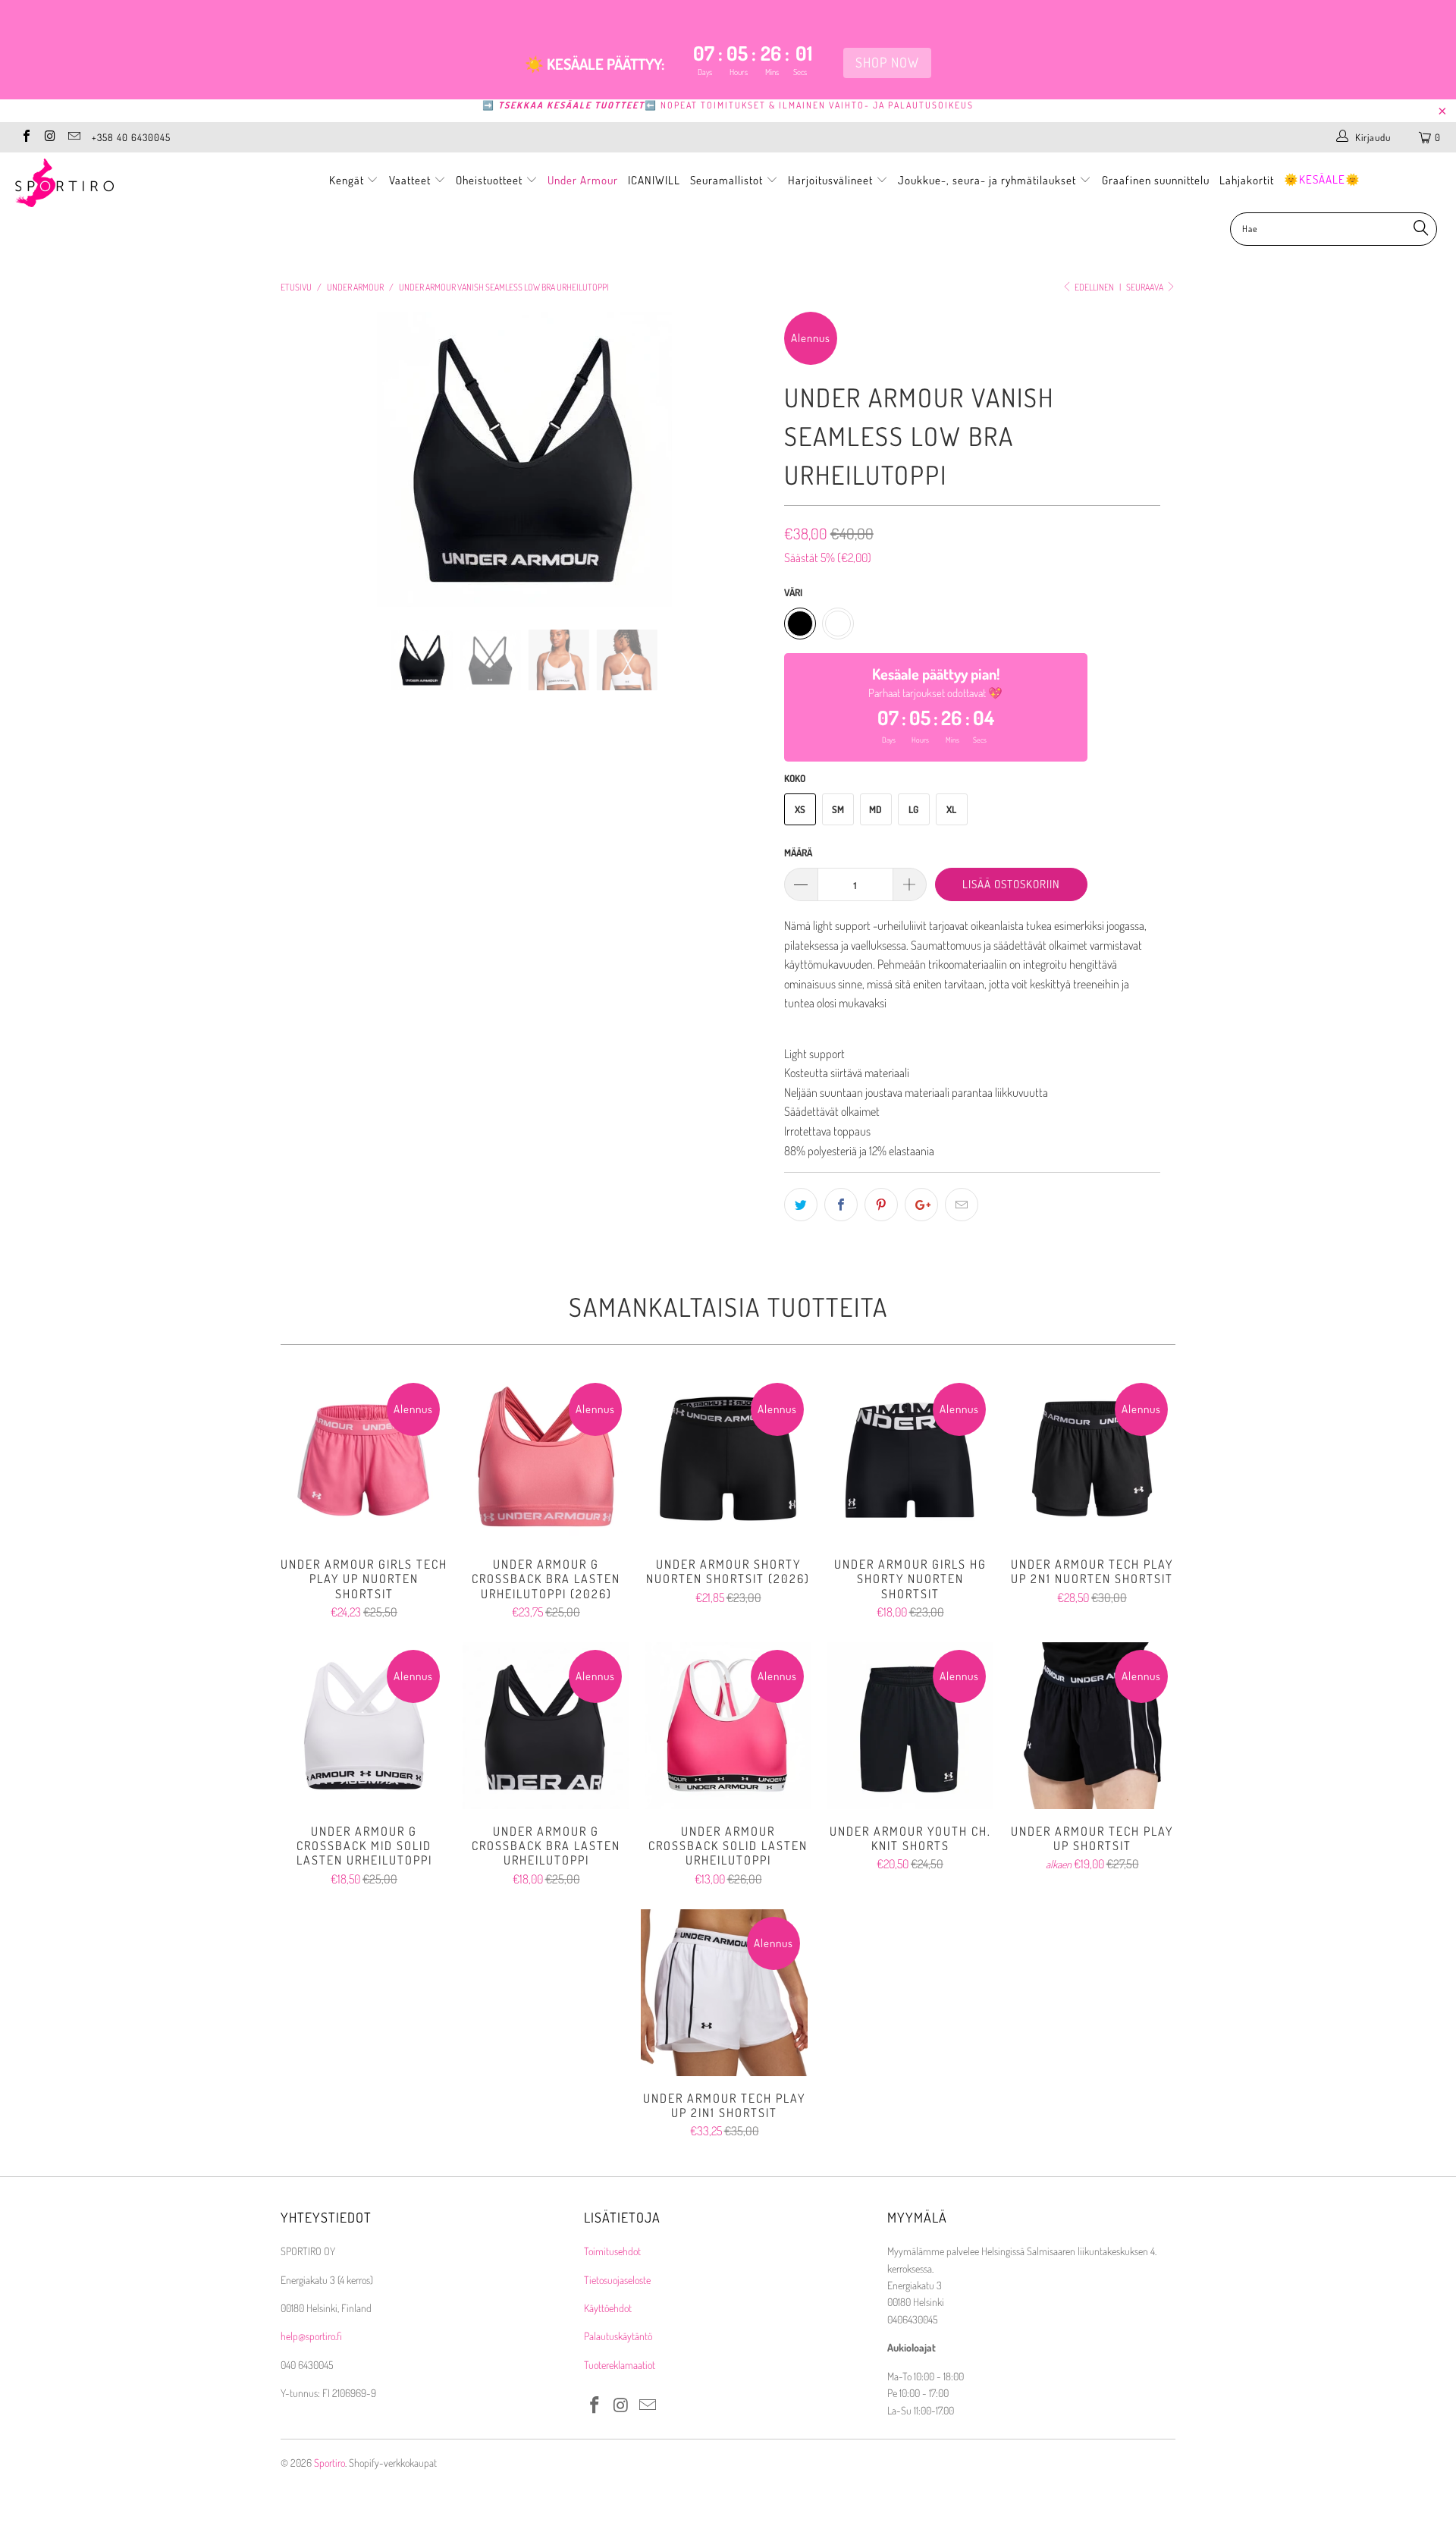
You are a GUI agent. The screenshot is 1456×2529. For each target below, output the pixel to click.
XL (951, 809)
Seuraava (1145, 287)
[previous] (307, 471)
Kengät (348, 180)
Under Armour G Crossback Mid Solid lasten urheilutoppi (364, 1726)
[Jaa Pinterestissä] (881, 1205)
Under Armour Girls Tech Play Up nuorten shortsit (364, 1459)
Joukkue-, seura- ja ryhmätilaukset (988, 180)
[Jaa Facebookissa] (841, 1205)
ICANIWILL (654, 180)
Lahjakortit (1247, 180)
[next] (743, 471)
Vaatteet (411, 180)
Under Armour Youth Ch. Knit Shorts (910, 1726)
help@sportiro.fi (311, 2336)
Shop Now (890, 62)
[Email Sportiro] (74, 137)
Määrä (798, 853)
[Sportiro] (124, 183)
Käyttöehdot (608, 2308)
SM (838, 809)
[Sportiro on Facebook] (26, 137)
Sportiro (329, 2463)
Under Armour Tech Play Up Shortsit (1092, 1726)
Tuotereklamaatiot (620, 2365)
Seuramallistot (728, 180)
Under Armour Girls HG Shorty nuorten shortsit (910, 1459)
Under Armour (583, 180)
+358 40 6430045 (131, 137)
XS (800, 809)
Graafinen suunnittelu (1156, 180)
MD (875, 809)
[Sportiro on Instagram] (49, 137)
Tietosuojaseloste (617, 2280)
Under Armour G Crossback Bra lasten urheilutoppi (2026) (546, 1459)
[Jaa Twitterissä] (801, 1205)
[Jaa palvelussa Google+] (921, 1205)
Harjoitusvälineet (830, 180)
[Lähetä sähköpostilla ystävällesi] (962, 1205)
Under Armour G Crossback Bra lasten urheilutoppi (546, 1726)
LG (913, 809)
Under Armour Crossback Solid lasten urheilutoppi (728, 1726)
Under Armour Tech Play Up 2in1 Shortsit (724, 1993)
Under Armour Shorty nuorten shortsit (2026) (728, 1459)
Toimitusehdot (612, 2251)
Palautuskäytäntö (618, 2336)
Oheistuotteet (491, 180)
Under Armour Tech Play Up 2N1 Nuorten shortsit (1092, 1459)
